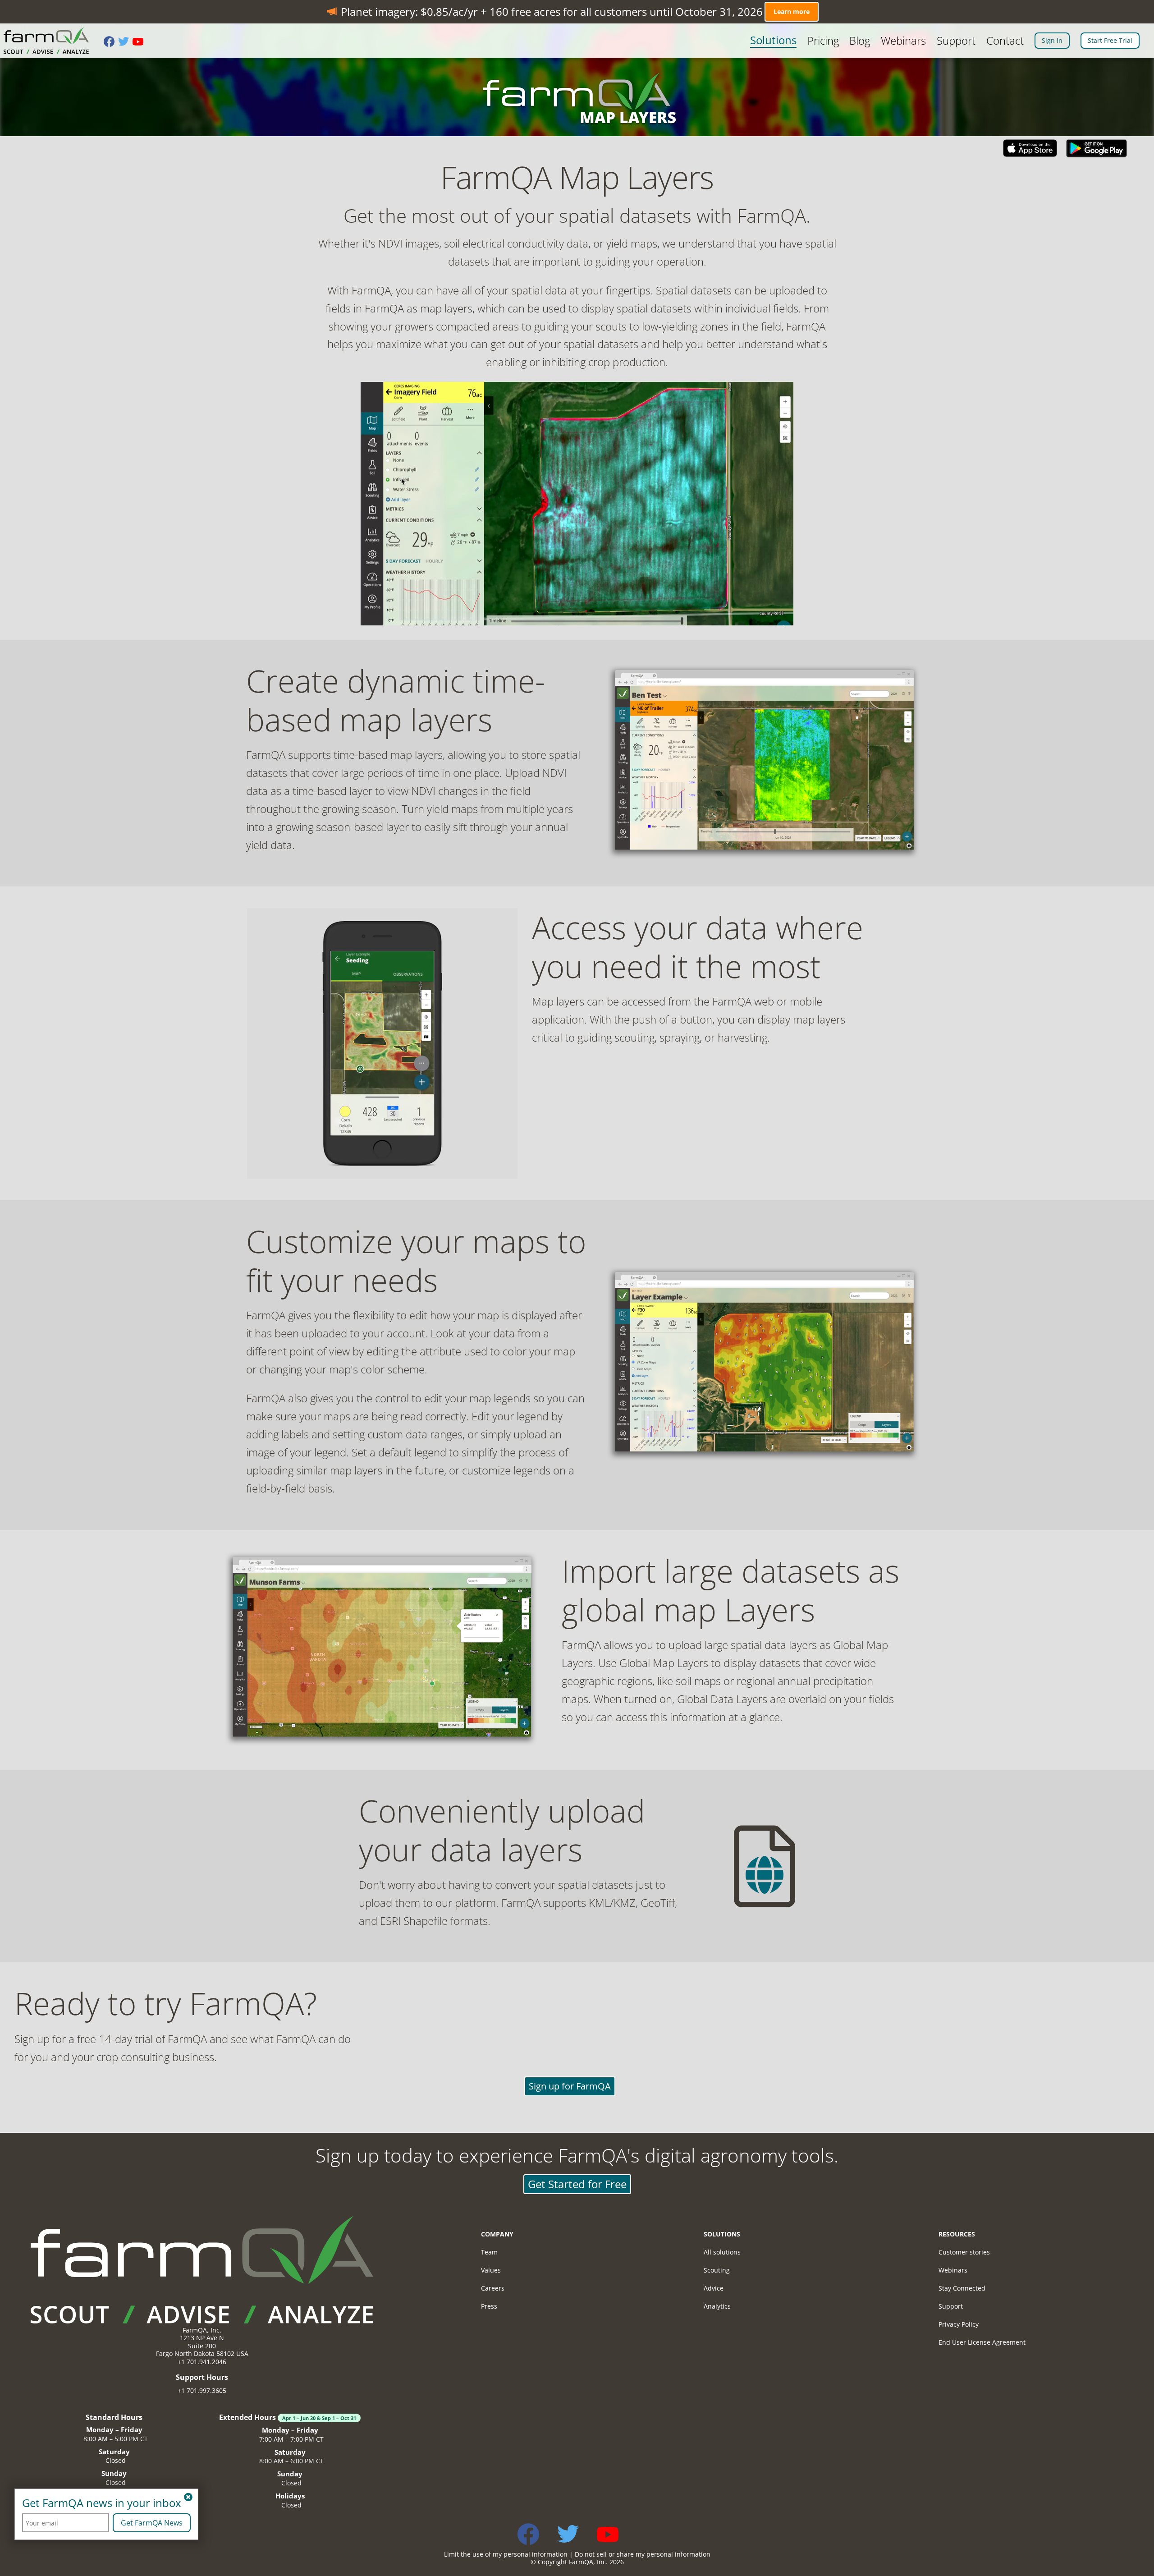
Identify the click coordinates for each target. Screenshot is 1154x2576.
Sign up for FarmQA (570, 2087)
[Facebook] (111, 42)
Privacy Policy (959, 2324)
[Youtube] (140, 42)
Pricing (823, 41)
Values (491, 2270)
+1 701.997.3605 (202, 2390)
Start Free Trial (1110, 40)
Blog (860, 41)
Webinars (903, 41)
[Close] (188, 2498)
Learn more (792, 11)
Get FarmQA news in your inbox (102, 2503)
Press (489, 2306)
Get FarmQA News (152, 2523)
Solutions (773, 40)
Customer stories (964, 2252)
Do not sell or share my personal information (643, 2554)
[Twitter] (125, 42)
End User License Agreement (982, 2342)
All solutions (722, 2252)
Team (489, 2252)
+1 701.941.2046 (202, 2362)
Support (956, 41)
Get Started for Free (577, 2184)
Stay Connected (962, 2288)
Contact (1005, 41)
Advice (714, 2288)
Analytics (717, 2306)
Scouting (717, 2270)
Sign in (1052, 40)
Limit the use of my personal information (506, 2554)
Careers (493, 2288)
